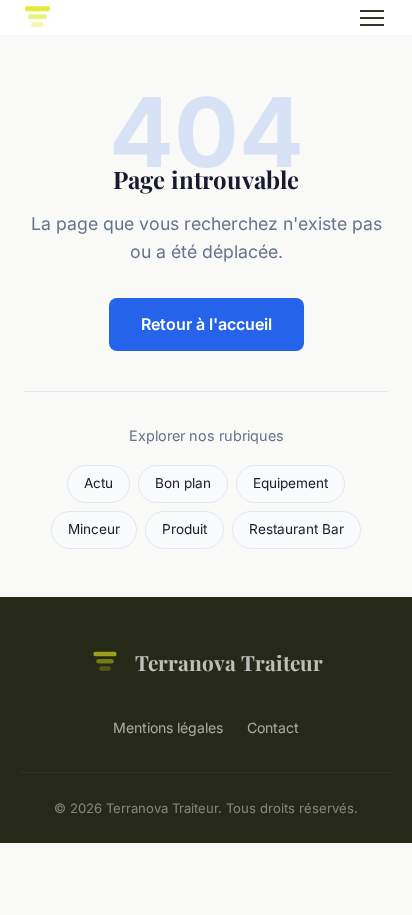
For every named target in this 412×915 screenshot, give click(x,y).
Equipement (290, 483)
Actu (98, 483)
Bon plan (183, 483)
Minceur (94, 529)
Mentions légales (168, 727)
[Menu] (372, 18)
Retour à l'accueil (206, 324)
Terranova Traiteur (229, 662)
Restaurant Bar (296, 529)
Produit (184, 529)
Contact (273, 727)
